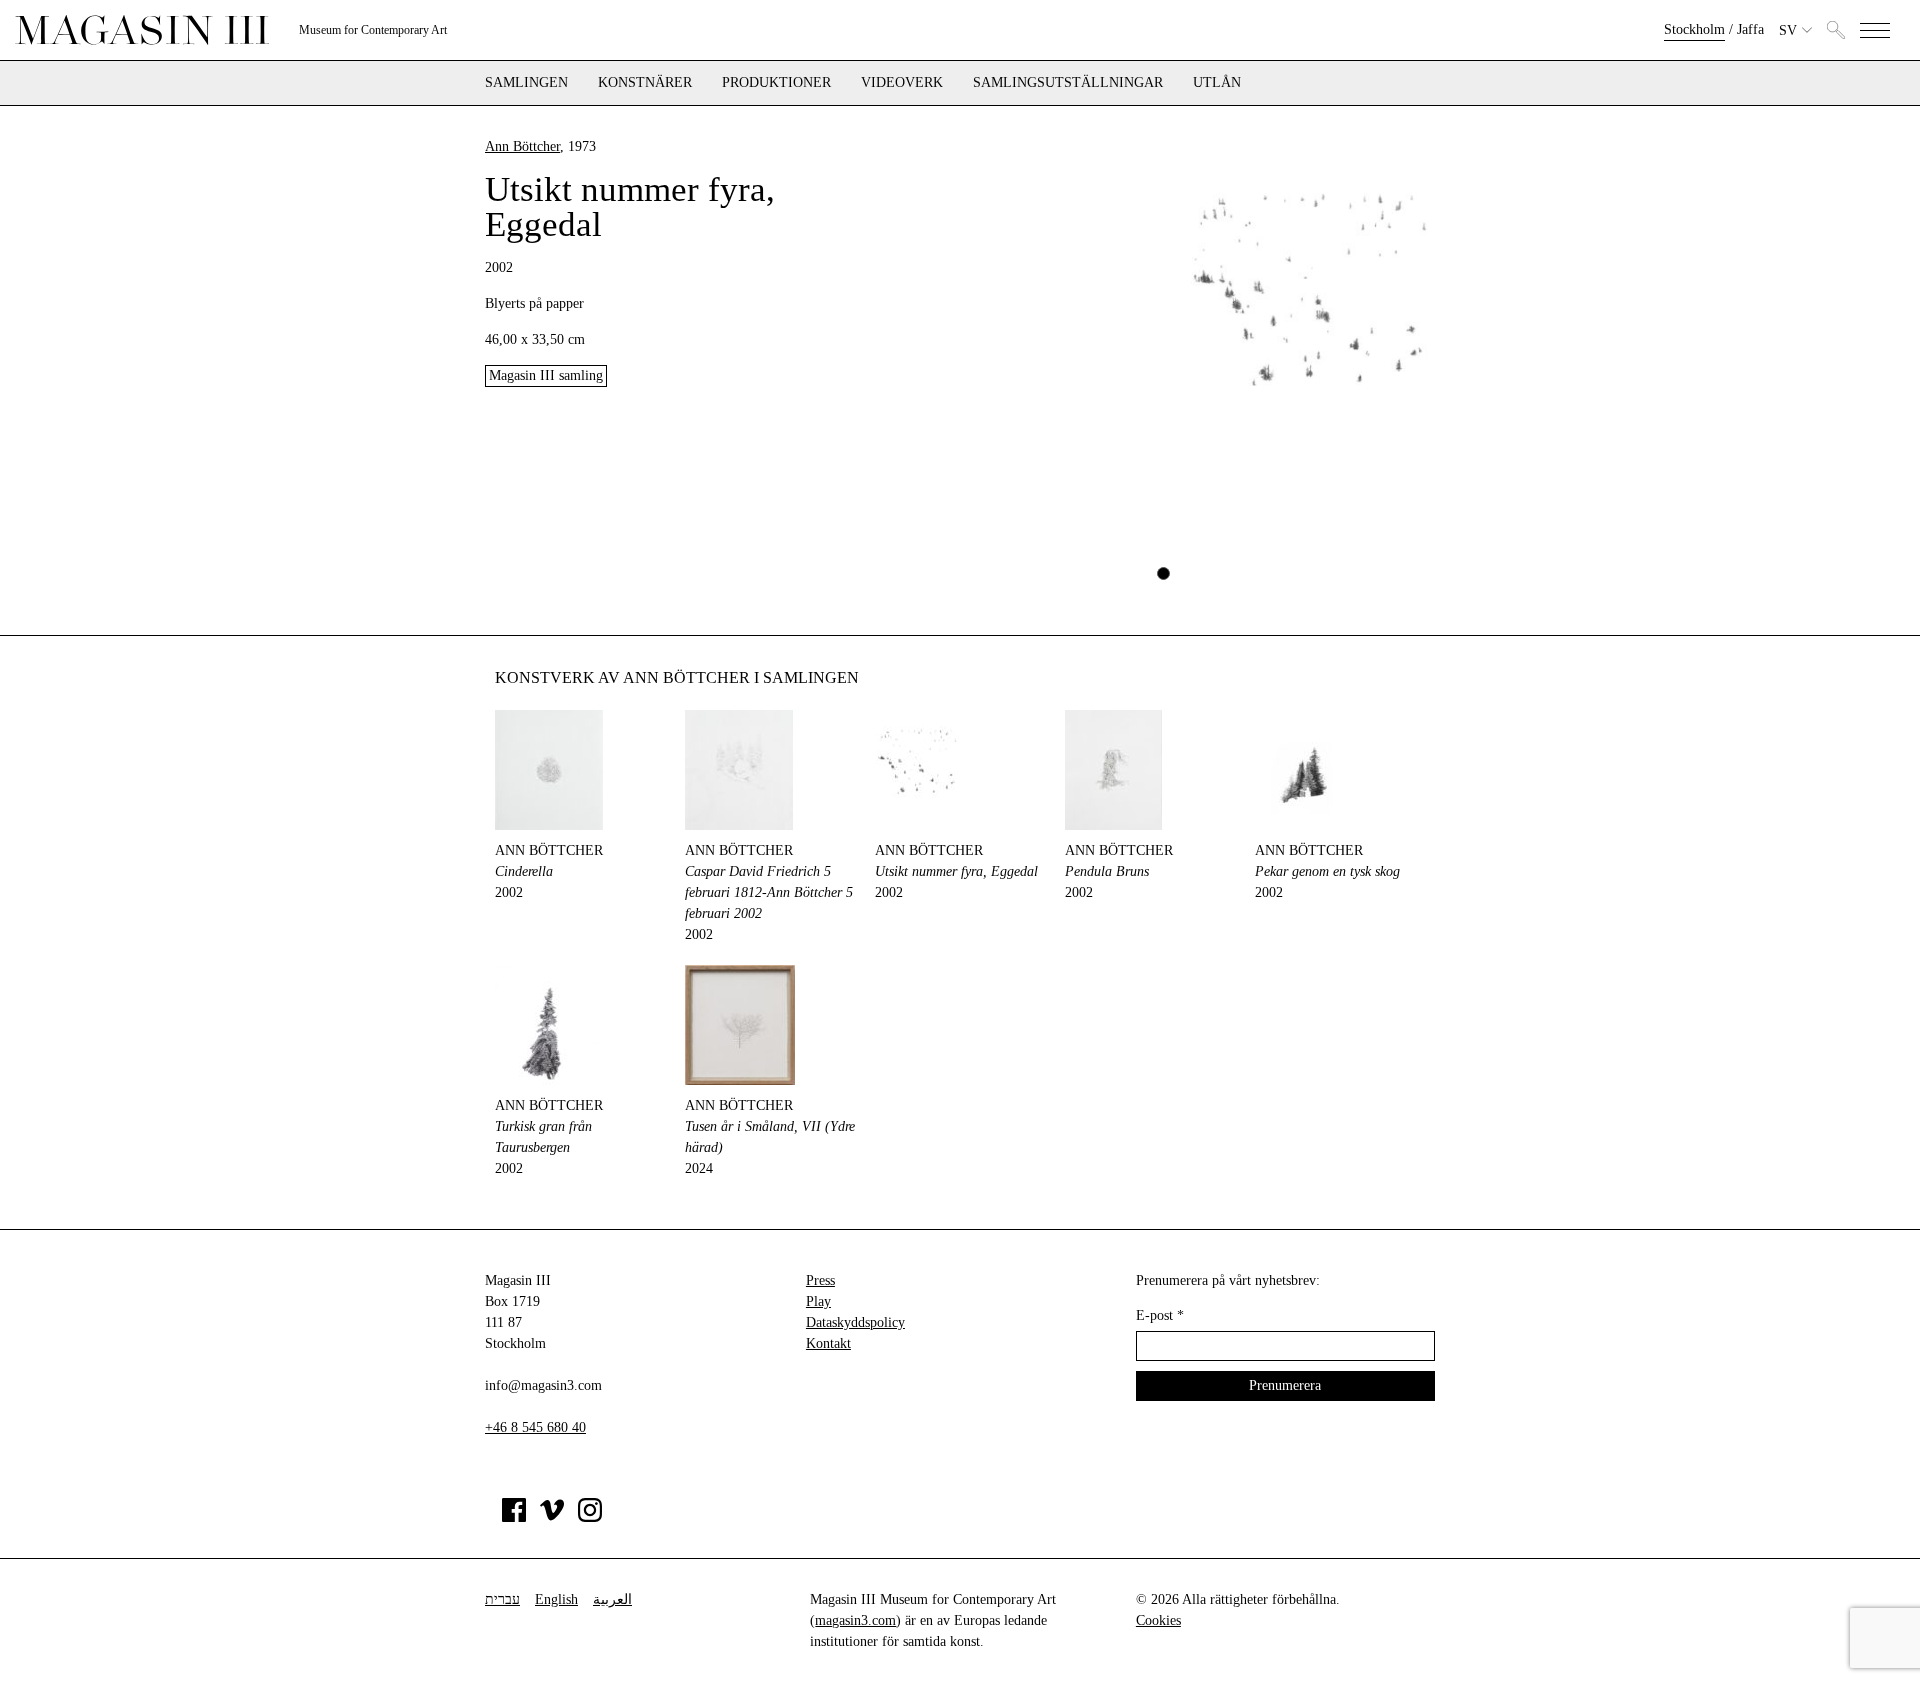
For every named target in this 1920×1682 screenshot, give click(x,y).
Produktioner (776, 83)
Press (820, 1280)
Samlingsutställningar (1068, 83)
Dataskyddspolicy (855, 1322)
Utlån (1217, 83)
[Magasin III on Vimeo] (552, 1517)
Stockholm (1694, 29)
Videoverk (902, 83)
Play (818, 1301)
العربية (612, 1599)
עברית (502, 1599)
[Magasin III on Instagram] (590, 1517)
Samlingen (526, 83)
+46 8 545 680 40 (535, 1427)
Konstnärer (645, 83)
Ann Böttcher (522, 146)
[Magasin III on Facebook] (514, 1517)
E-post (1160, 1315)
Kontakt (828, 1343)
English (556, 1599)
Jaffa (1750, 29)
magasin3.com (855, 1620)
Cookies (1158, 1620)
